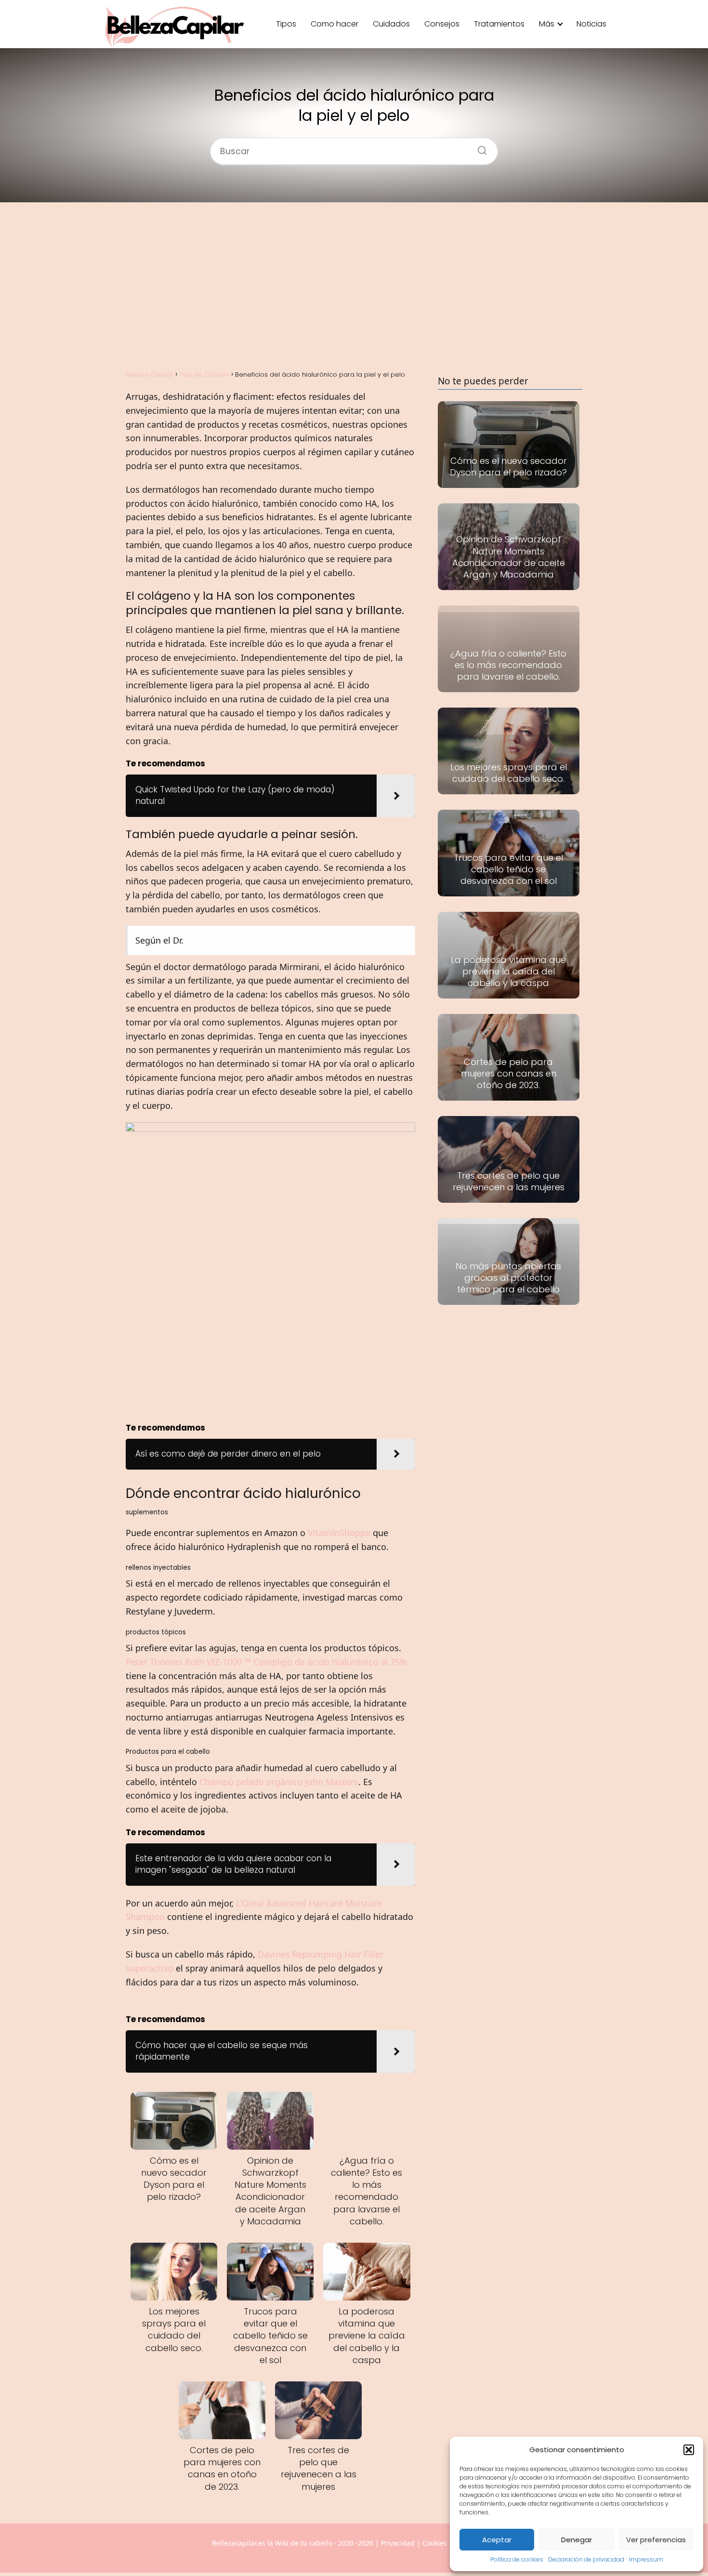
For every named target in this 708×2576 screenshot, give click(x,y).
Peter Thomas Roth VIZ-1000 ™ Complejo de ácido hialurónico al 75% (266, 1662)
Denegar (577, 2540)
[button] (689, 2450)
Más (547, 24)
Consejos (442, 24)
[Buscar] (479, 147)
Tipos (286, 24)
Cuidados (391, 24)
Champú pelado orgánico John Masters (279, 1782)
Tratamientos (499, 24)
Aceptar (497, 2540)
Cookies (435, 2543)
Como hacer (334, 24)
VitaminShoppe (339, 1533)
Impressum (646, 2559)
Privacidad (398, 2543)
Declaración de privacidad (586, 2559)
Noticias (591, 24)
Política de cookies (517, 2559)
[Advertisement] (354, 285)
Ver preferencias (656, 2540)
